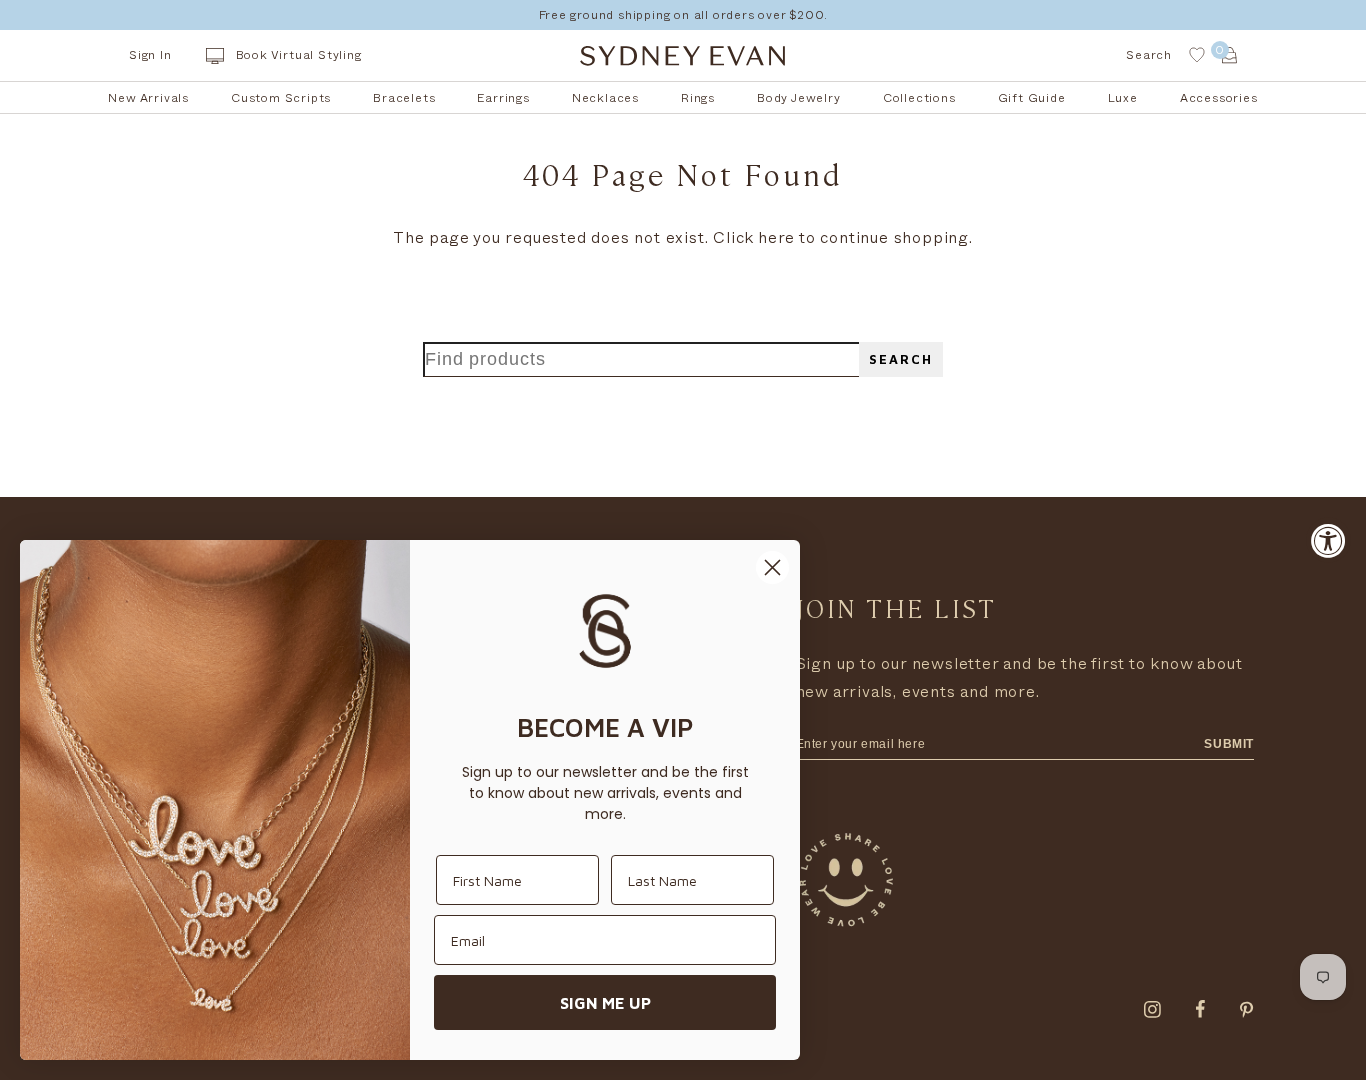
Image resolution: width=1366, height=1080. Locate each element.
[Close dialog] (772, 567)
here (776, 238)
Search (901, 359)
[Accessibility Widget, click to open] (1328, 540)
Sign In (150, 55)
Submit (1229, 744)
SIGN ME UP (605, 1003)
